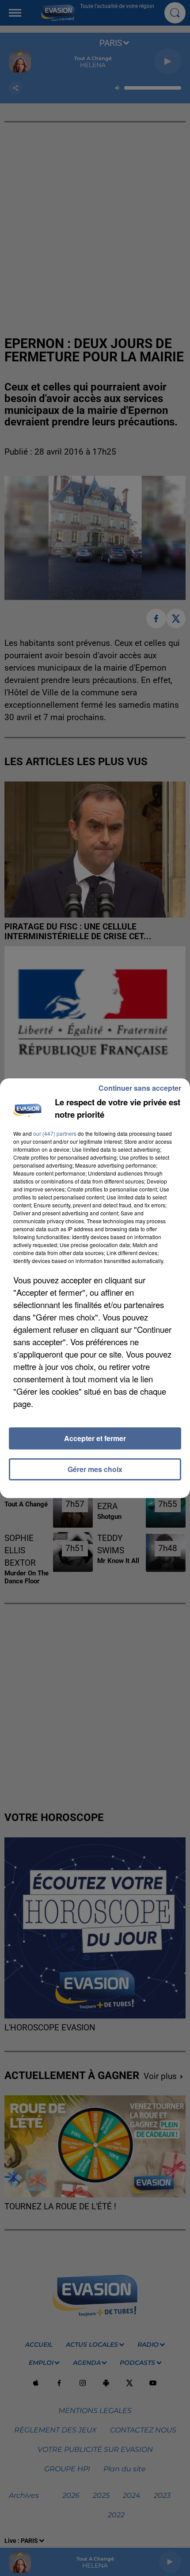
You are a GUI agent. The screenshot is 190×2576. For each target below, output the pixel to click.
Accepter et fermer (95, 1438)
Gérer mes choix (95, 1469)
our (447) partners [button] (55, 1133)
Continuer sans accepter (140, 1088)
